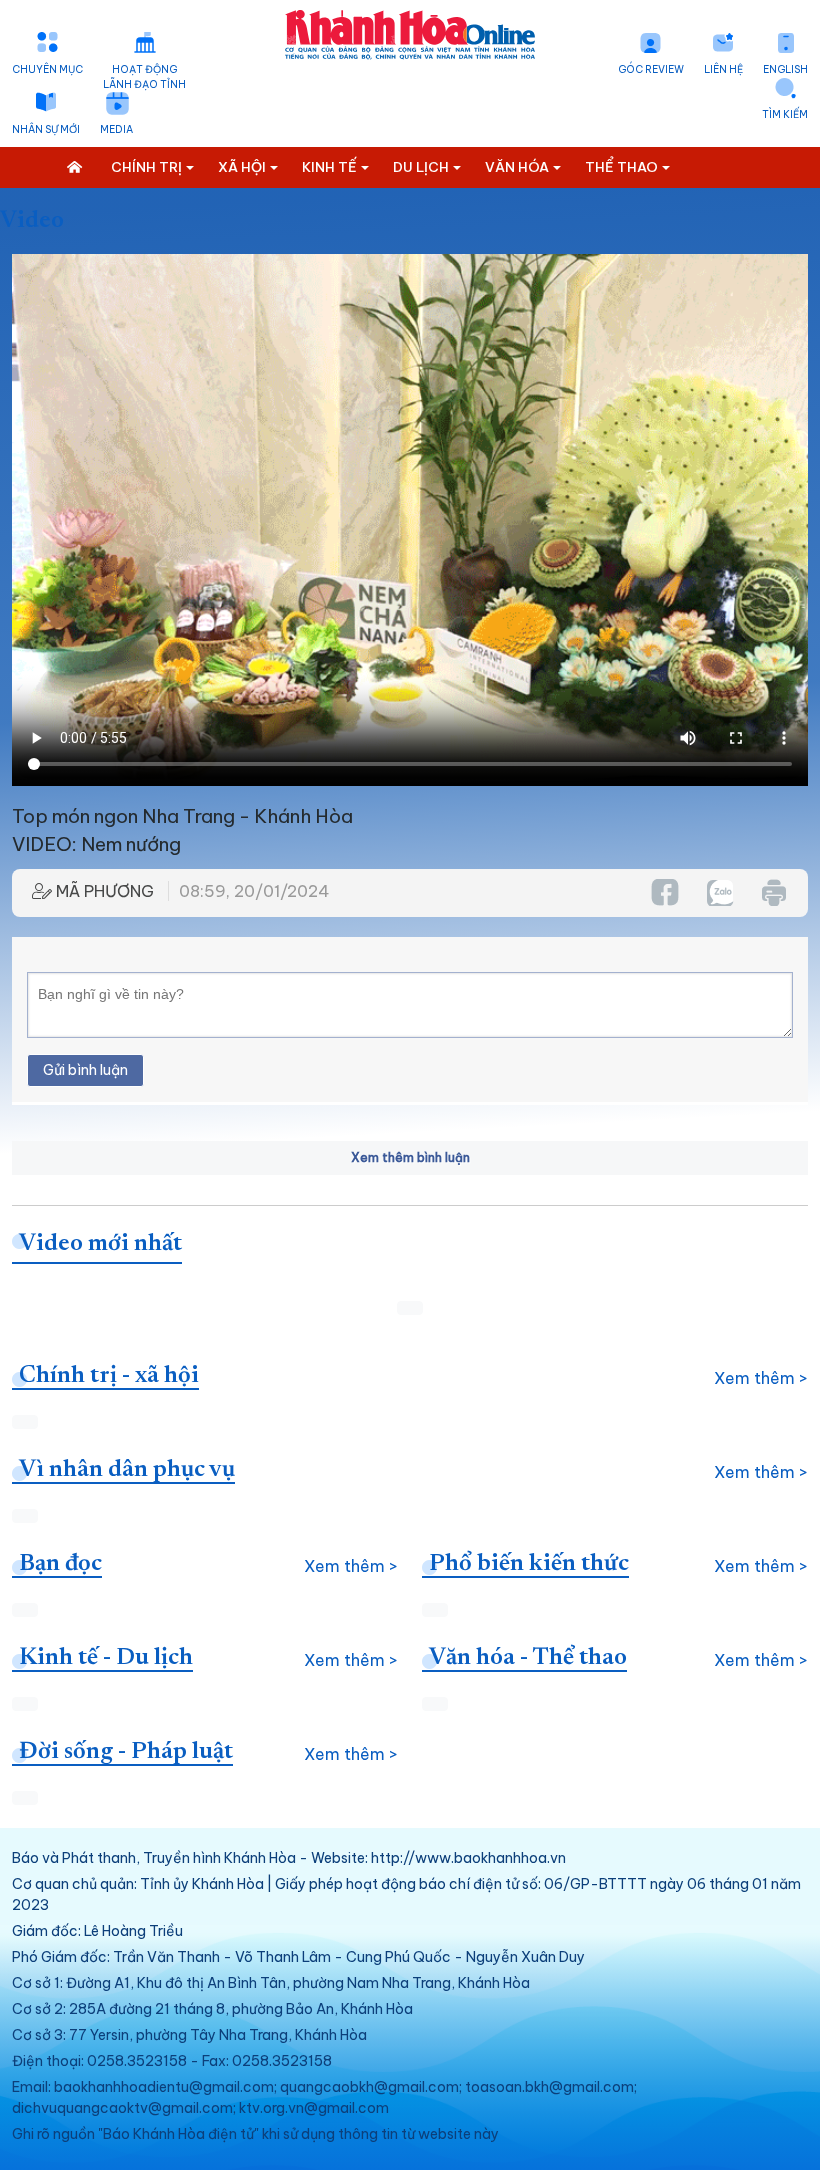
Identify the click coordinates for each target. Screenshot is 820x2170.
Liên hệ (723, 69)
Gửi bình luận (85, 1070)
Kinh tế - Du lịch (106, 1658)
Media (116, 129)
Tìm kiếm (785, 114)
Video (32, 221)
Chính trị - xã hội (109, 1376)
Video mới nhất (100, 1244)
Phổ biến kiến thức (529, 1564)
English (785, 69)
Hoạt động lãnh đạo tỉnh (144, 77)
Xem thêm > (761, 1378)
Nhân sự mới (46, 129)
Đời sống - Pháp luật (126, 1752)
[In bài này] (773, 892)
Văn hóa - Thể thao (528, 1658)
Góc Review (651, 69)
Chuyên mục (47, 69)
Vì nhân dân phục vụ (127, 1470)
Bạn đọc (60, 1564)
